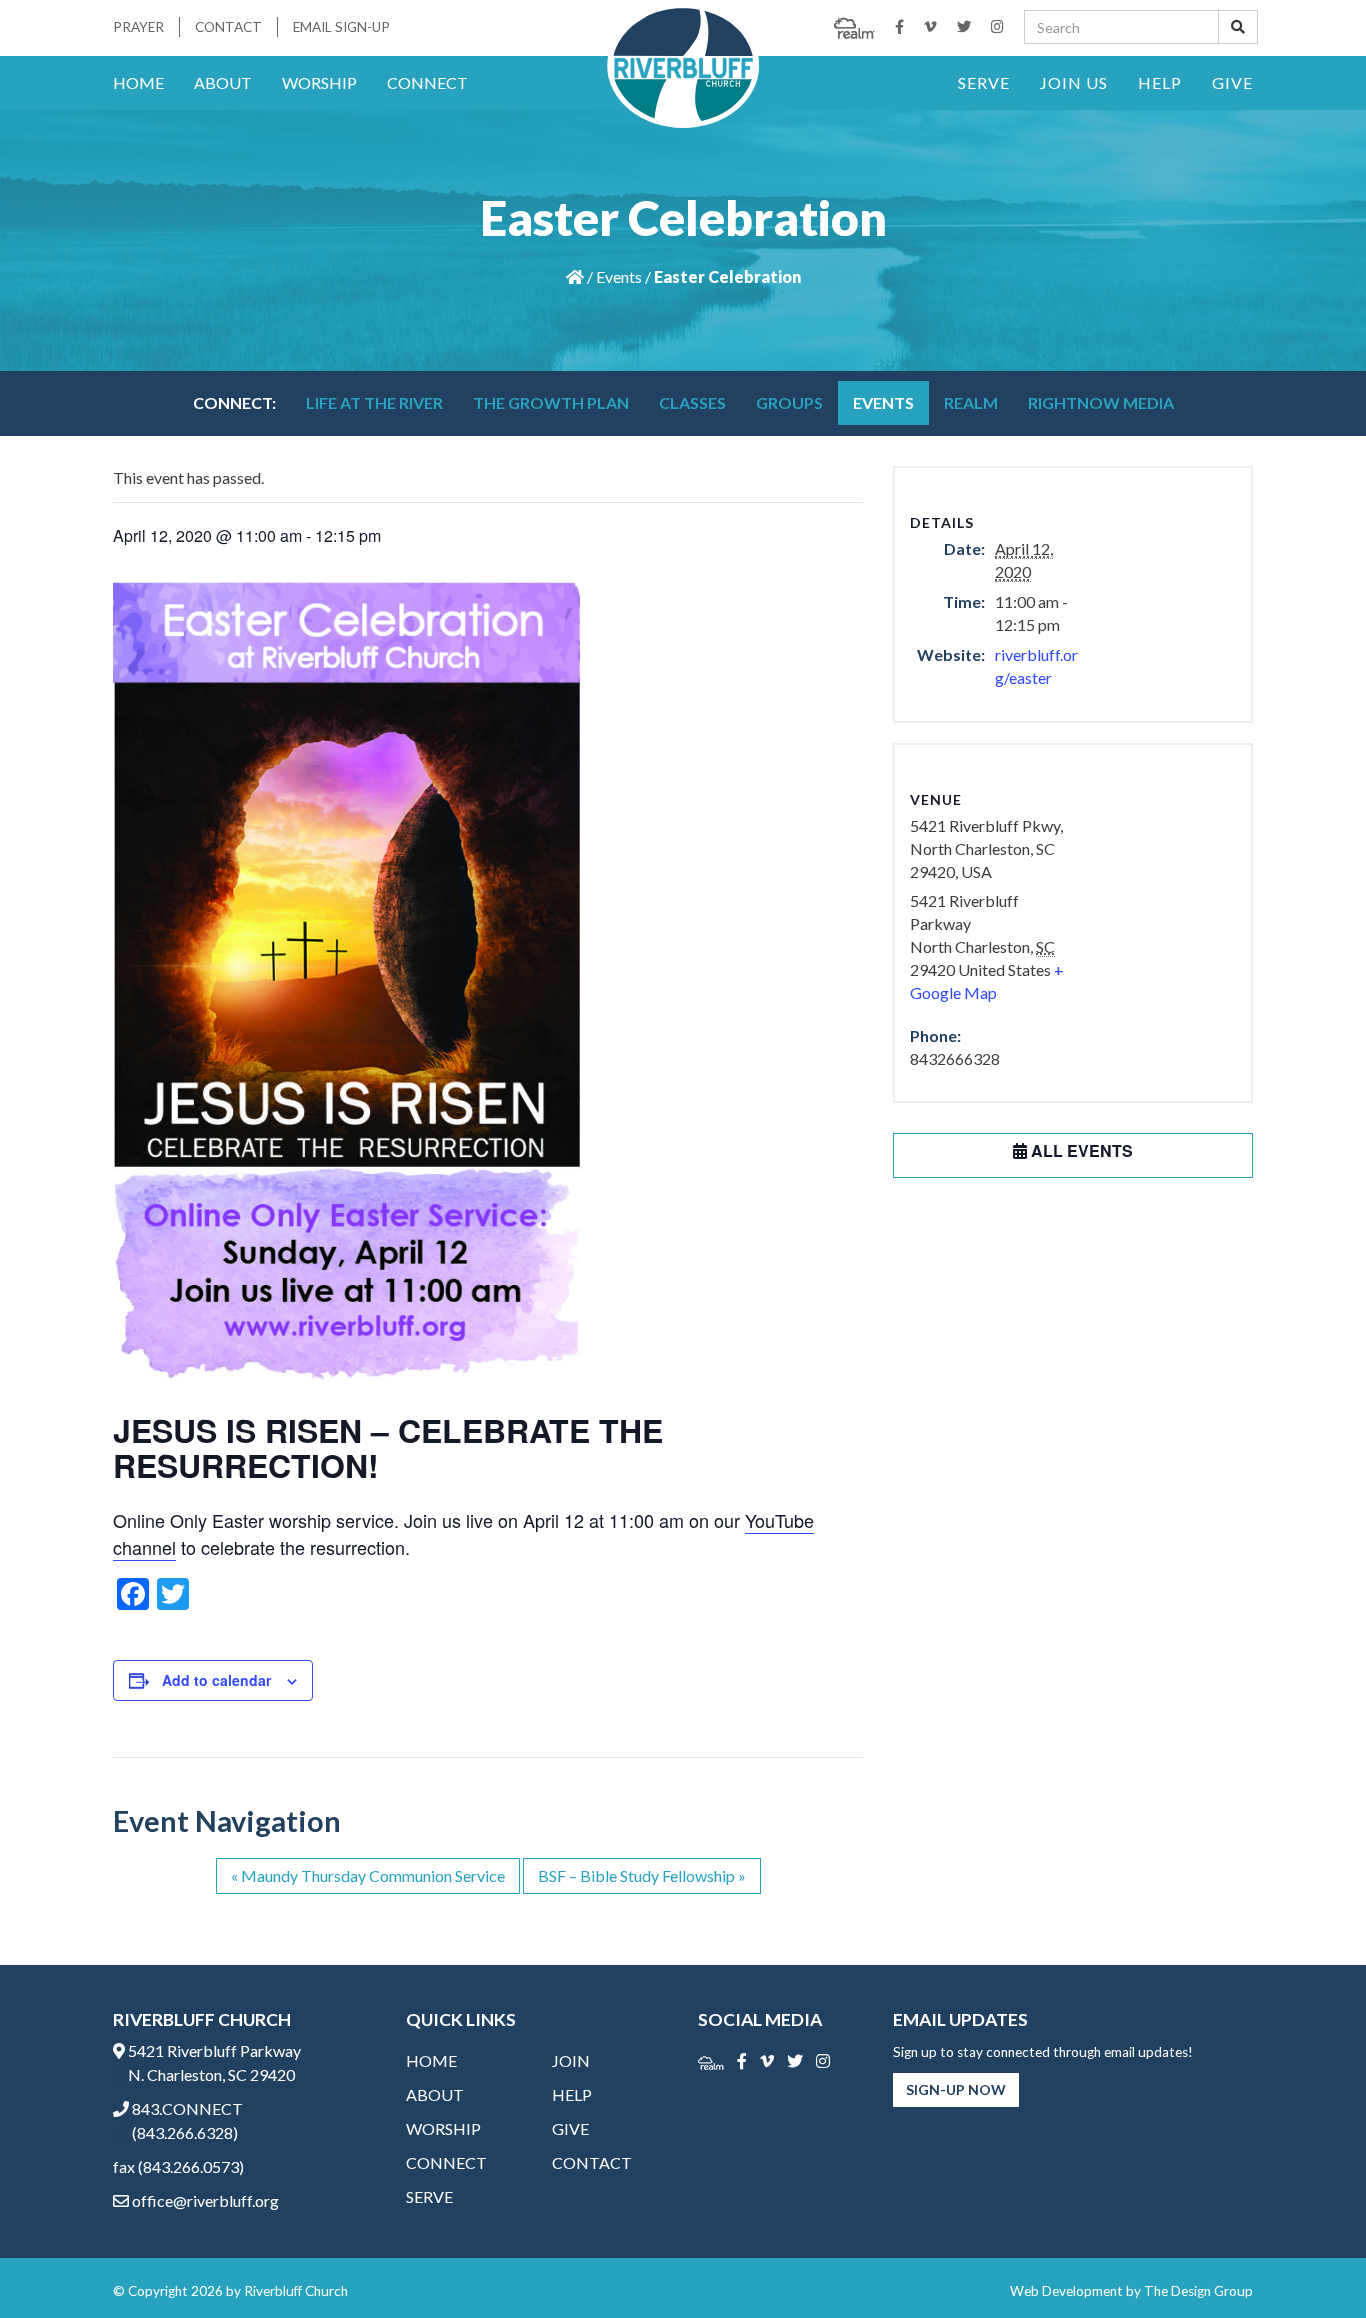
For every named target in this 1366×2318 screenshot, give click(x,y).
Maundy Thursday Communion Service (368, 1875)
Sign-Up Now (956, 2089)
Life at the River (374, 402)
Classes (692, 402)
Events (619, 276)
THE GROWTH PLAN (551, 402)
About (223, 82)
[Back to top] (1310, 2262)
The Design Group (1198, 2291)
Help (1160, 82)
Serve (984, 82)
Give (1232, 82)
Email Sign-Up (341, 27)
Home (138, 82)
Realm (971, 402)
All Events (1080, 1150)
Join (571, 2060)
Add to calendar (216, 1680)
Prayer (138, 27)
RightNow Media (1101, 402)
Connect (427, 82)
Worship (319, 82)
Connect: (234, 402)
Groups (789, 402)
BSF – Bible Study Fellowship (642, 1875)
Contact (228, 27)
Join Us (1074, 82)
